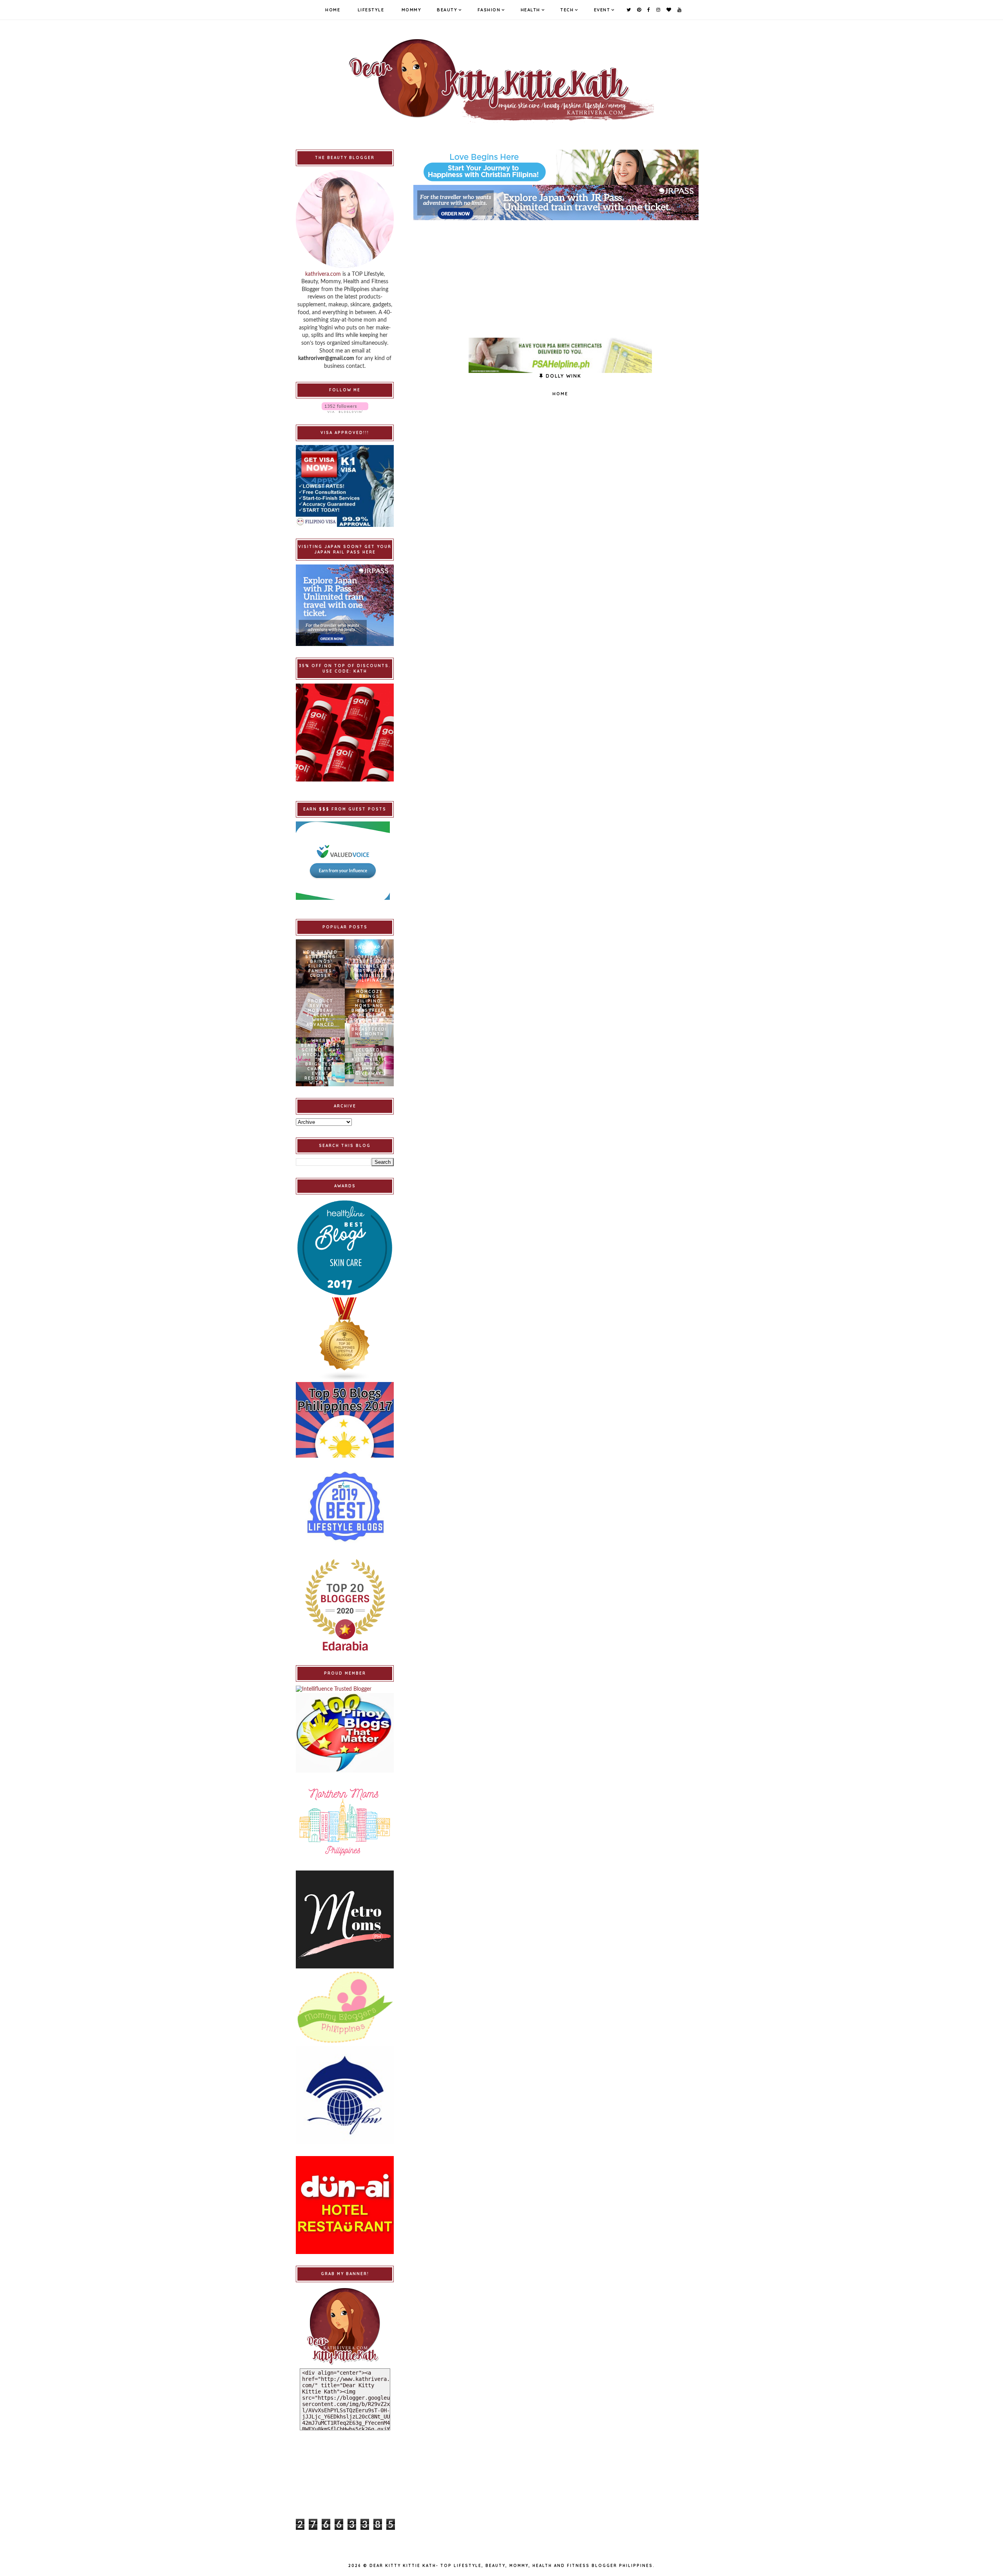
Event (602, 10)
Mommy (412, 10)
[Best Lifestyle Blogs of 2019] (345, 1507)
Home (333, 10)
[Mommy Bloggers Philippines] (345, 2007)
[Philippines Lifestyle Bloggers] (345, 1340)
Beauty (447, 10)
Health (530, 10)
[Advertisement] (560, 275)
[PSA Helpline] (560, 355)
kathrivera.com (323, 274)
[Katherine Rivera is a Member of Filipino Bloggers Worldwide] (345, 2095)
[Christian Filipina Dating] (560, 167)
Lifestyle (371, 10)
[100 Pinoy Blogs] (345, 1733)
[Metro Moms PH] (345, 1919)
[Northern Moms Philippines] (345, 1822)
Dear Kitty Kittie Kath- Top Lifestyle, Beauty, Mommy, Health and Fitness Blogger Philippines (511, 2566)
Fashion (489, 10)
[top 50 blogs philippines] (345, 1420)
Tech (567, 10)
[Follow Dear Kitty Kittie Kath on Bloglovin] (345, 408)
